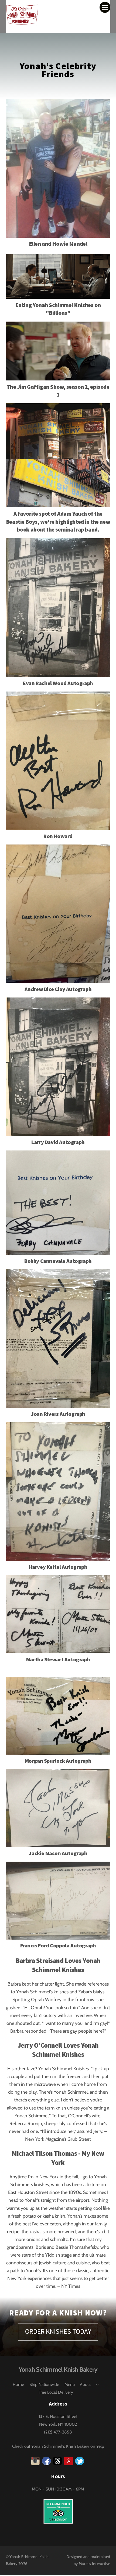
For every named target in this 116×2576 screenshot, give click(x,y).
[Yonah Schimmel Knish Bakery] (22, 23)
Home (18, 2384)
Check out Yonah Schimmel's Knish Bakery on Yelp (58, 2446)
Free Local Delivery (56, 2392)
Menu (70, 2384)
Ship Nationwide (44, 2384)
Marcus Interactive (94, 2564)
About (85, 2384)
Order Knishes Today (58, 2331)
